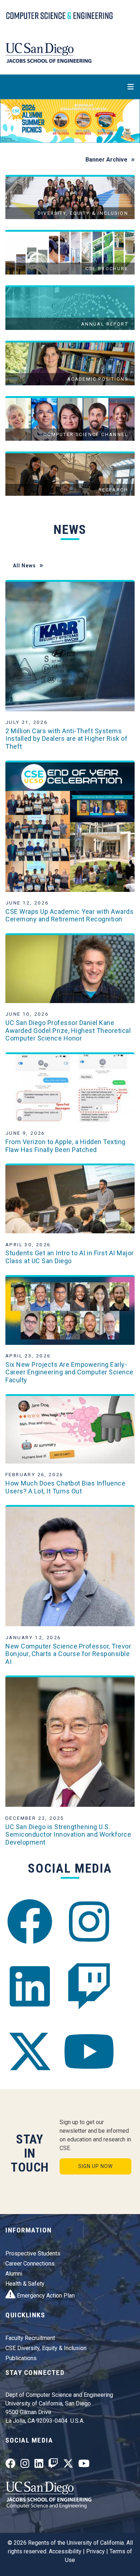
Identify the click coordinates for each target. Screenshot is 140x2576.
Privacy (95, 2551)
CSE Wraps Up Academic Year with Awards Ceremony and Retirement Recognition (69, 915)
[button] (11, 121)
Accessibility (65, 2551)
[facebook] (30, 1921)
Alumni (14, 2274)
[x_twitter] (30, 2052)
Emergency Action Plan (45, 2296)
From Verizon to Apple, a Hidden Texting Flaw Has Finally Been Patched (66, 1146)
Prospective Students (33, 2253)
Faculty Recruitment (30, 2338)
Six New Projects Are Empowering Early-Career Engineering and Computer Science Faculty (69, 1372)
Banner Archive (106, 160)
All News (24, 566)
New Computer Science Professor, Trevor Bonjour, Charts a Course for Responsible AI (68, 1654)
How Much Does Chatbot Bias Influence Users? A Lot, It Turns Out (65, 1487)
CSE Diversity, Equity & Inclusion (46, 2348)
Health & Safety (25, 2284)
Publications (21, 2358)
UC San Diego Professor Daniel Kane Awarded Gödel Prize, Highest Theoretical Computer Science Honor (68, 1030)
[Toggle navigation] (70, 87)
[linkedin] (30, 1987)
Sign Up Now (95, 2166)
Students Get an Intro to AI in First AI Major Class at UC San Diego (70, 1257)
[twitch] (89, 1987)
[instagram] (89, 1921)
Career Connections (30, 2264)
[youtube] (89, 2052)
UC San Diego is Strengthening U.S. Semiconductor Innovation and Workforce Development (68, 1835)
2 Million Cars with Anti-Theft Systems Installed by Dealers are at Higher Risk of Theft (66, 739)
